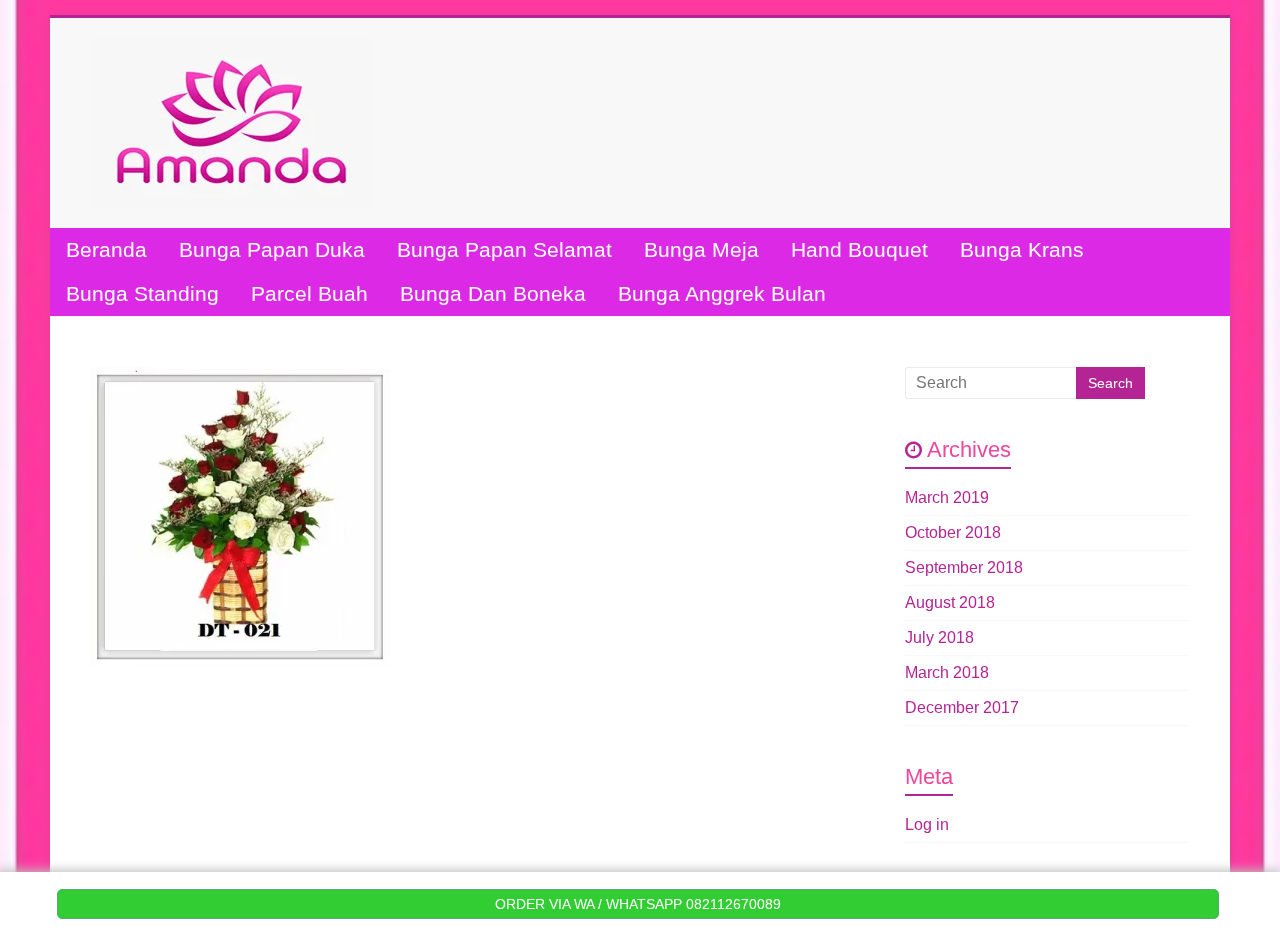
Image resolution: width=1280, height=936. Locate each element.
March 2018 (947, 672)
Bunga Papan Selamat (504, 249)
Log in (927, 824)
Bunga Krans (1022, 249)
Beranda (106, 249)
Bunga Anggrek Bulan (722, 293)
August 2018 (950, 602)
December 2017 (962, 707)
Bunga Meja (701, 249)
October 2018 (953, 532)
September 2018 (964, 567)
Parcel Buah (309, 293)
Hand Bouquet (859, 249)
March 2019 (947, 497)
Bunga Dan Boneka (493, 293)
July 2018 (939, 637)
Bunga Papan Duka (272, 249)
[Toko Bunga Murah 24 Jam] (231, 47)
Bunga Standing (142, 293)
